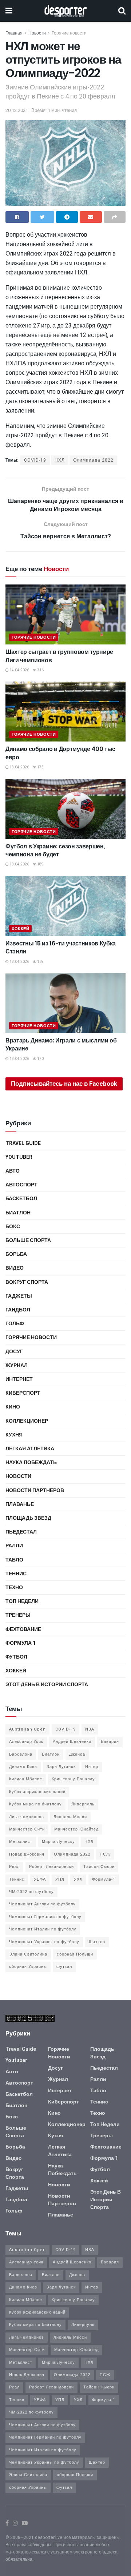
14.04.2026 (19, 670)
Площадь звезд (28, 1518)
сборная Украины (28, 1967)
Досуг (14, 1352)
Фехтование (23, 1629)
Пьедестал (21, 1532)
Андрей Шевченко (72, 1742)
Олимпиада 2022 (93, 460)
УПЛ (60, 1879)
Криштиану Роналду (73, 1779)
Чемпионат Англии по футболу (42, 1904)
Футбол (16, 1657)
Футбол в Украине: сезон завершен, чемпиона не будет (55, 850)
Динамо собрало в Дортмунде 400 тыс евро (60, 753)
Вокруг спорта (27, 1282)
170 (40, 1059)
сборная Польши (75, 1954)
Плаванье (20, 1504)
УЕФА (40, 1879)
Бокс (13, 1227)
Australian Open (27, 1729)
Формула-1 (104, 1879)
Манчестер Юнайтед (76, 1829)
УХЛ (78, 1879)
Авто (13, 1171)
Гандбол (18, 1310)
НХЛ (60, 460)
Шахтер (97, 1942)
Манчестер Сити (27, 1829)
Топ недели (22, 1601)
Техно (14, 1588)
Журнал (17, 1365)
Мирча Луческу (58, 1842)
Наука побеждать (31, 1462)
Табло (14, 1560)
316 (40, 670)
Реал (14, 1867)
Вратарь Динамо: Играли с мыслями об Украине (61, 1044)
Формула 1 (21, 1643)
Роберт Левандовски (51, 1867)
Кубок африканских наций (37, 1792)
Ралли (14, 1546)
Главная (14, 33)
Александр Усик (26, 1742)
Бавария (110, 1742)
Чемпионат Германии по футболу (45, 1917)
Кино (13, 1407)
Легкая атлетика (30, 1449)
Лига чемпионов (27, 1817)
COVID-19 (35, 460)
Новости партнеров (35, 1490)
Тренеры (18, 1615)
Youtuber (19, 1157)
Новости (37, 33)
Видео (15, 1268)
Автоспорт (21, 1185)
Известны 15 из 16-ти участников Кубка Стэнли (61, 947)
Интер (92, 1767)
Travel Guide (23, 1143)
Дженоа (77, 1754)
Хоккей (20, 929)
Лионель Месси (70, 1817)
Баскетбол (21, 1199)
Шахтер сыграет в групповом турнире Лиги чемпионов (59, 656)
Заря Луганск (61, 1767)
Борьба (16, 1254)
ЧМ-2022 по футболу (31, 1892)
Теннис (16, 1574)
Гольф (15, 1324)
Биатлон (18, 1213)
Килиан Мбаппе (26, 1779)
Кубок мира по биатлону (35, 1804)
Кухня (14, 1435)
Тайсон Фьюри (99, 1867)
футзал (64, 1967)
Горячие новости (69, 33)
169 (40, 962)
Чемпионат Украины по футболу (44, 1942)
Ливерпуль (83, 1804)
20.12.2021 (17, 110)
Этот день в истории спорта (47, 1685)
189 (40, 864)
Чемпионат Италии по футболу (43, 1929)
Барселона (21, 1754)
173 (40, 767)
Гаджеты (19, 1296)
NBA (90, 1729)
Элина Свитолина (28, 1954)
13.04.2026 (19, 767)
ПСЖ (105, 1854)
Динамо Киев (23, 1767)
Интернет (19, 1379)
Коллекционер (27, 1421)
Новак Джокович (27, 1854)
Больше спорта (28, 1240)
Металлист (21, 1842)
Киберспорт (23, 1393)
